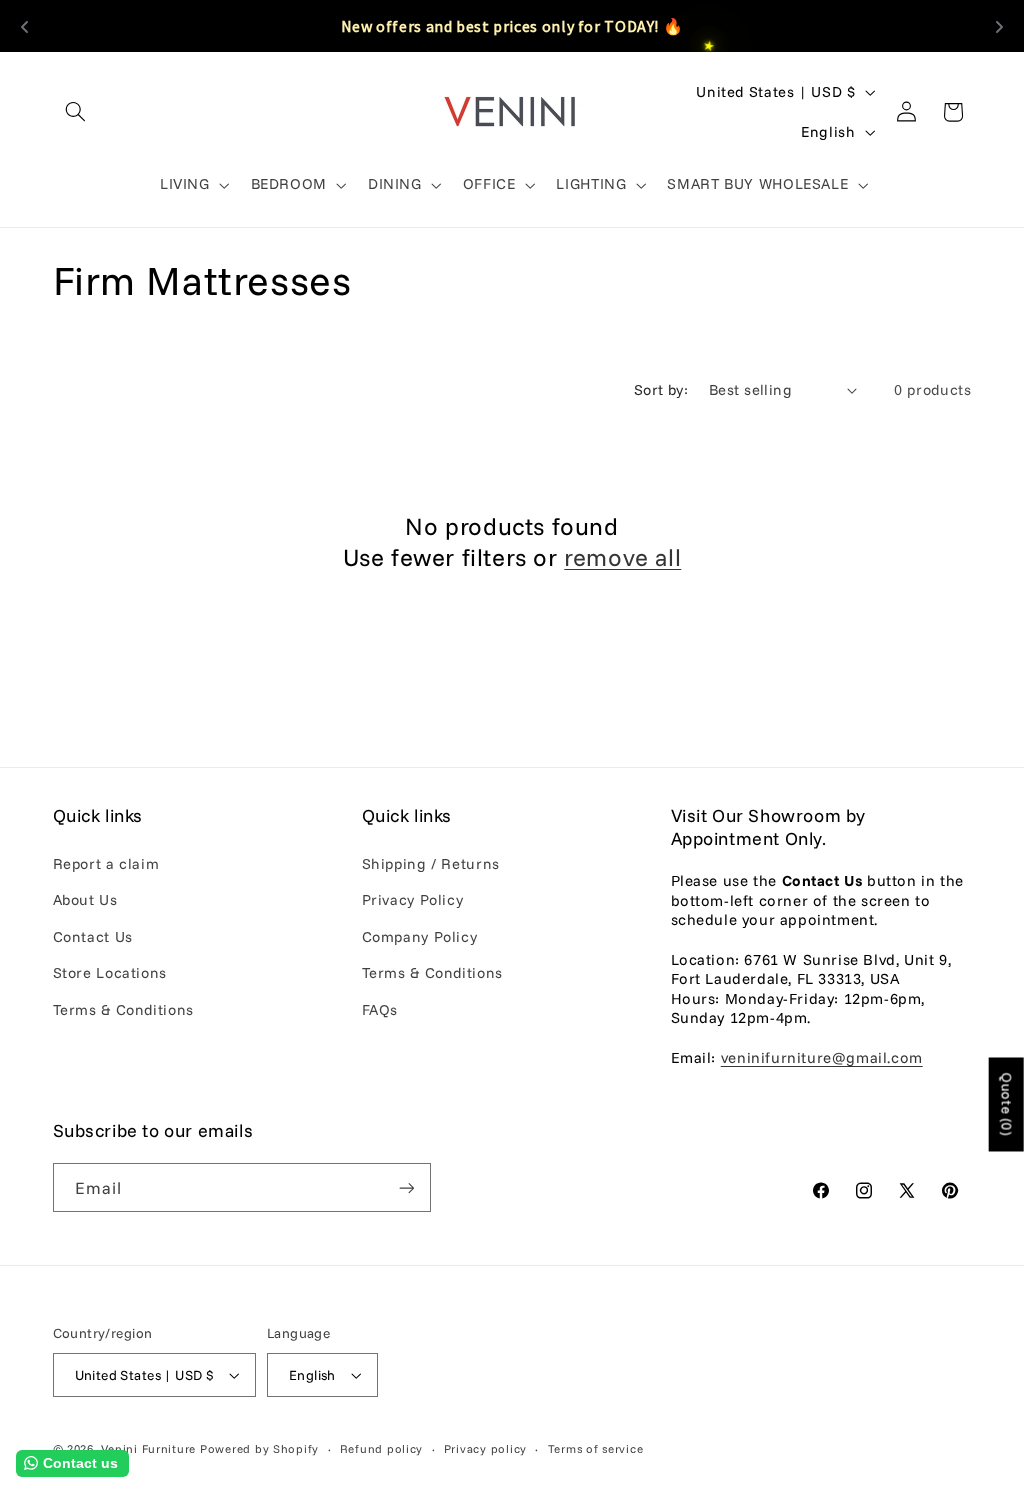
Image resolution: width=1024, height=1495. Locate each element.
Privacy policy (485, 1448)
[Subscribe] (406, 1187)
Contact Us (93, 936)
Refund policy (382, 1448)
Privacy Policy (413, 899)
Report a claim (106, 863)
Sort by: (661, 389)
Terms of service (596, 1448)
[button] (76, 112)
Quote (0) (1007, 1104)
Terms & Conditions (123, 1009)
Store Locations (110, 972)
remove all (622, 557)
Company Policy (420, 936)
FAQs (380, 1009)
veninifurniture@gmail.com (822, 1057)
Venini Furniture (150, 1448)
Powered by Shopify (259, 1448)
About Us (85, 899)
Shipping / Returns (431, 863)
